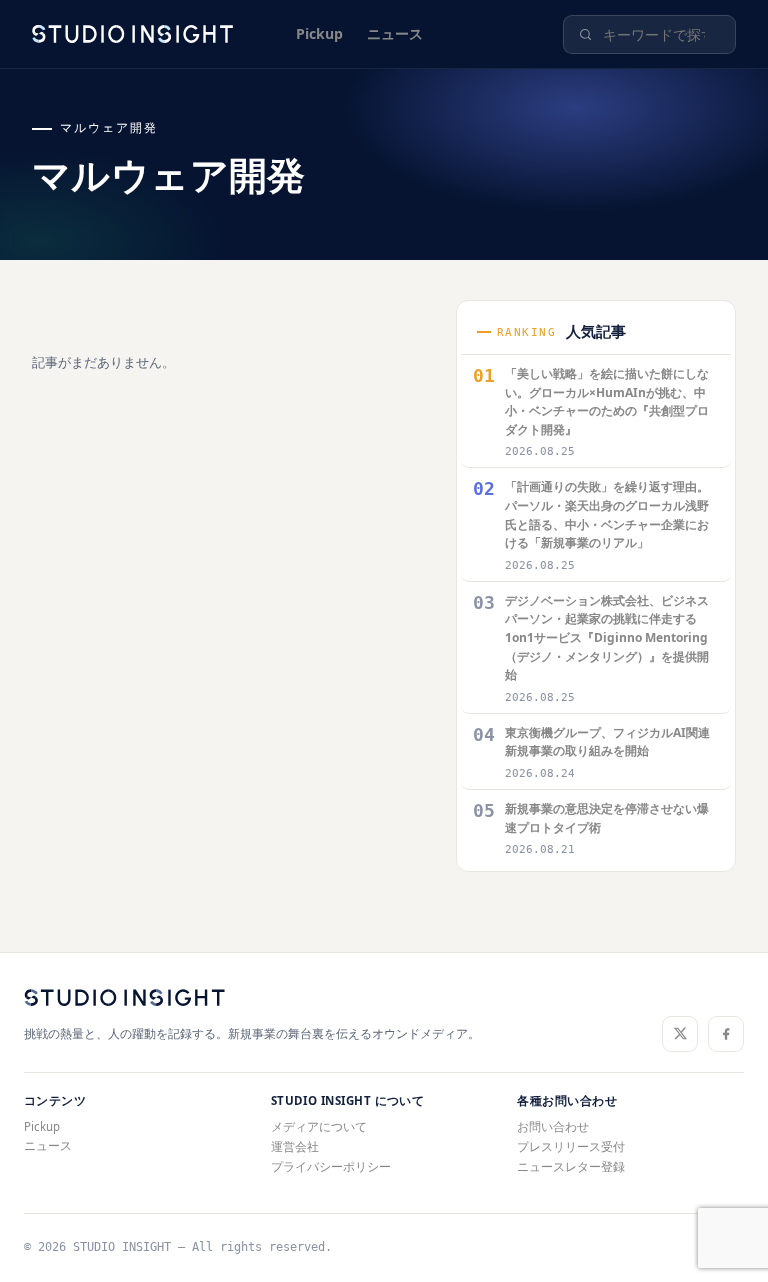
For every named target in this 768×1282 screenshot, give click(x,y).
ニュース (395, 33)
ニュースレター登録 (571, 1166)
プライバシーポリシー (331, 1166)
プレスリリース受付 (571, 1146)
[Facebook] (726, 1034)
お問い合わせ (553, 1126)
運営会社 (295, 1146)
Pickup (319, 33)
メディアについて (319, 1126)
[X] (680, 1034)
